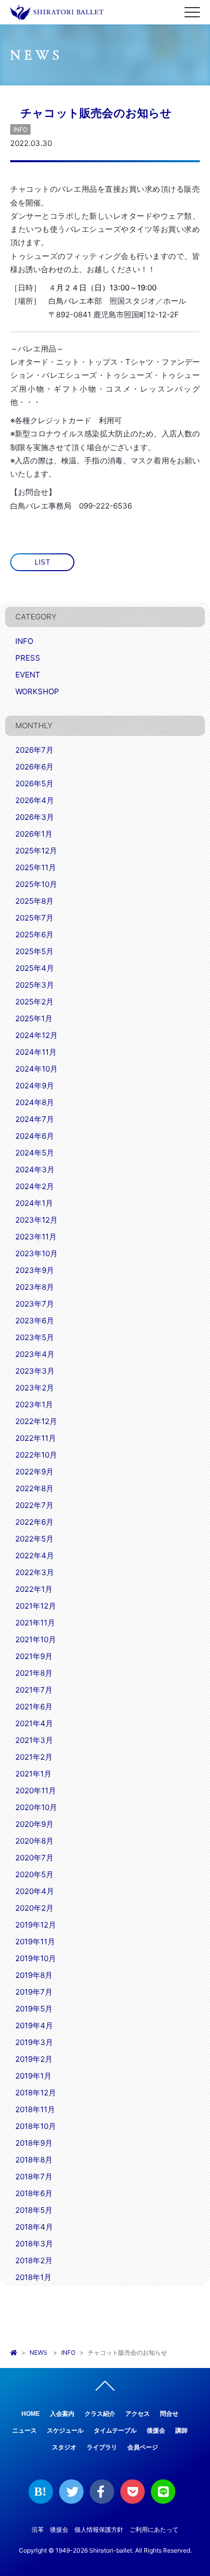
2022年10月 (36, 1455)
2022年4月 (35, 1556)
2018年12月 (36, 2093)
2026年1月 (34, 834)
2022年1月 (34, 1589)
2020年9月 (34, 1824)
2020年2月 (34, 1908)
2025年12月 (36, 851)
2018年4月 (34, 2227)
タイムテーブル (115, 2431)
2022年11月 (36, 1438)
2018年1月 (33, 2277)
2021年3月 (34, 1740)
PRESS (28, 658)
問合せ (169, 2414)
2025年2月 (34, 1002)
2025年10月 (36, 884)
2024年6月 (35, 1136)
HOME (31, 2414)
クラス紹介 (100, 2414)
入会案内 (62, 2414)
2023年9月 (35, 1270)
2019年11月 (35, 1942)
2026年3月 (35, 817)
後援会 (156, 2431)
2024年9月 (35, 1086)
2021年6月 (34, 1707)
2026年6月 (34, 767)
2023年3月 (35, 1371)
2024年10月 (36, 1069)
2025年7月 (34, 918)
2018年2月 (34, 2260)
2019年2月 (34, 2059)
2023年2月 (35, 1388)
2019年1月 (33, 2076)
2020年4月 (35, 1891)
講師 (181, 2431)
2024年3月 (35, 1169)
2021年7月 (34, 1690)
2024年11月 (36, 1052)
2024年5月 (35, 1153)
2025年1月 (34, 1018)
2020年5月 (34, 1874)
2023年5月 (35, 1337)
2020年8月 (34, 1841)
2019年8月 (34, 1975)
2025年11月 (36, 867)
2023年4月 (35, 1354)
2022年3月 (35, 1572)
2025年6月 (34, 935)
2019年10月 (36, 1958)
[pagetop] (105, 2388)
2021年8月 (34, 1673)
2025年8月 (34, 901)
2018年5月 (34, 2210)
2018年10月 (36, 2126)
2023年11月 (36, 1237)
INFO (20, 129)
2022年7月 (34, 1505)
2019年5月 (34, 2009)
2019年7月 (34, 1992)
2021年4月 (34, 1723)
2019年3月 (34, 2042)
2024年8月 (35, 1102)
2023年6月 (35, 1321)
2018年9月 (34, 2143)
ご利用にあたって (154, 2529)
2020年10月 (36, 1807)
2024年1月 (34, 1203)
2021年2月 (34, 1757)
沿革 (38, 2529)
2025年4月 (35, 968)
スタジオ (64, 2447)
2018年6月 (34, 2193)
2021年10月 (36, 1639)
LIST (42, 562)
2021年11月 (35, 1623)
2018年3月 (34, 2244)
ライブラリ (102, 2447)
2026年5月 (34, 783)
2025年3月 (35, 985)
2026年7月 (34, 750)
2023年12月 (36, 1220)
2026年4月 (35, 800)
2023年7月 (35, 1304)
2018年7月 (34, 2177)
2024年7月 (35, 1119)
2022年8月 (34, 1488)
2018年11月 (35, 2109)
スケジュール (65, 2431)
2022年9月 (34, 1472)
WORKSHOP (37, 691)
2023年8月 (35, 1287)
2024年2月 (35, 1186)
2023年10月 (36, 1253)
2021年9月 (34, 1656)
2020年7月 (34, 1858)
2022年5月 (34, 1539)
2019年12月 (36, 1925)
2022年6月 (34, 1522)
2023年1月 (34, 1404)
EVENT (28, 675)
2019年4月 (34, 2025)
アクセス (138, 2414)
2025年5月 (34, 951)
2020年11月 (36, 1790)
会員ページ (143, 2447)
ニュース (24, 2431)
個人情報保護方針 (99, 2529)
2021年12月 (36, 1606)
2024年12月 (36, 1035)
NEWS (38, 2352)
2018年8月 (34, 2160)
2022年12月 (36, 1421)
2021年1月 (33, 1774)
